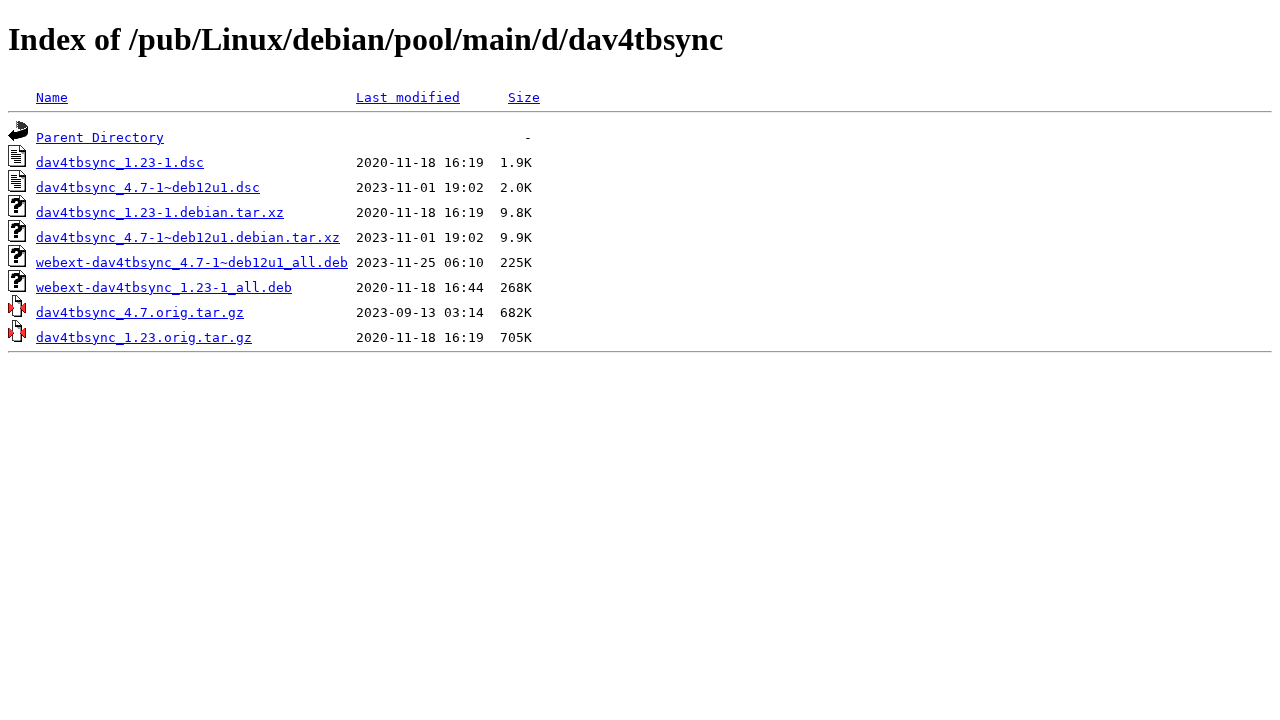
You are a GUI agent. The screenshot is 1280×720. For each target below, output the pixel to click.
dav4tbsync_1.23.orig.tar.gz (144, 337)
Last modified (408, 97)
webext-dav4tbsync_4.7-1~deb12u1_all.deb (192, 262)
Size (524, 97)
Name (52, 97)
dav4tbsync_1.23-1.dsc (120, 162)
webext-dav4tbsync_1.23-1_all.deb (164, 287)
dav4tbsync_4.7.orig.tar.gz (140, 312)
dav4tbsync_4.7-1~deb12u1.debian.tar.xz (188, 237)
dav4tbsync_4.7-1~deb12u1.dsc (148, 187)
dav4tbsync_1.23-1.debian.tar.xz (160, 212)
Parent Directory (100, 137)
